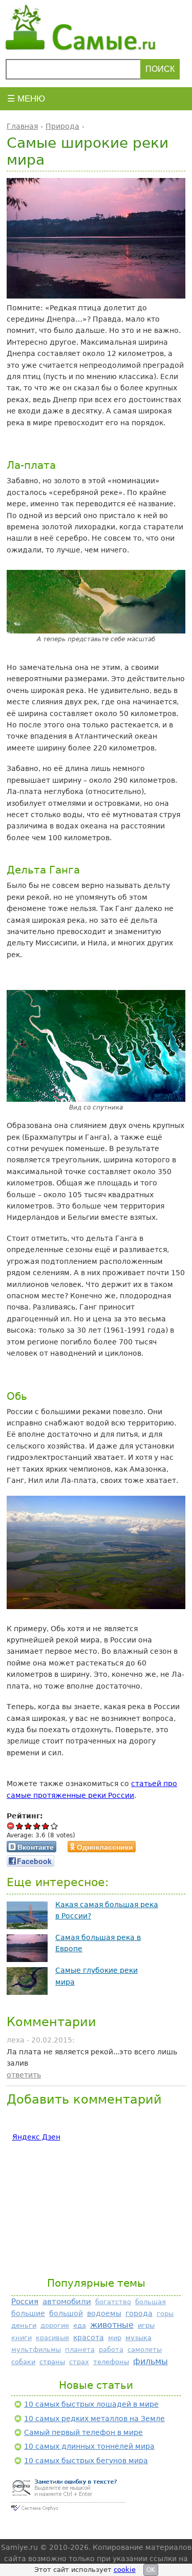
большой (66, 2313)
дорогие (55, 2325)
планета (80, 2350)
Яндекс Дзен (36, 2137)
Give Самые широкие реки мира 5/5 (55, 1826)
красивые (52, 2338)
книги (22, 2338)
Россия (25, 2302)
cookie (125, 2570)
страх (79, 2362)
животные (112, 2325)
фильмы (151, 2361)
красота (89, 2337)
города (139, 2313)
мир (115, 2338)
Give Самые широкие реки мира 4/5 (46, 1826)
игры (146, 2325)
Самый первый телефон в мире (83, 2432)
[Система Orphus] (68, 2512)
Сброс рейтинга (11, 1826)
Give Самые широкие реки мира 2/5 (28, 1826)
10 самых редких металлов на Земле (94, 2419)
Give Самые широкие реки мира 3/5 (37, 1826)
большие (28, 2313)
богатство (113, 2302)
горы (165, 2314)
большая (151, 2302)
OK (151, 2570)
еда (80, 2325)
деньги (24, 2325)
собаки (23, 2362)
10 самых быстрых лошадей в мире (91, 2404)
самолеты (145, 2350)
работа (111, 2350)
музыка (138, 2338)
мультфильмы (36, 2350)
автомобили (67, 2301)
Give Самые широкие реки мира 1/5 (20, 1826)
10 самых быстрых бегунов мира (86, 2461)
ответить (24, 2075)
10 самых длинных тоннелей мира (89, 2446)
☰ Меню (26, 99)
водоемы (104, 2313)
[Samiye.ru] (96, 27)
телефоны (111, 2362)
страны (52, 2362)
